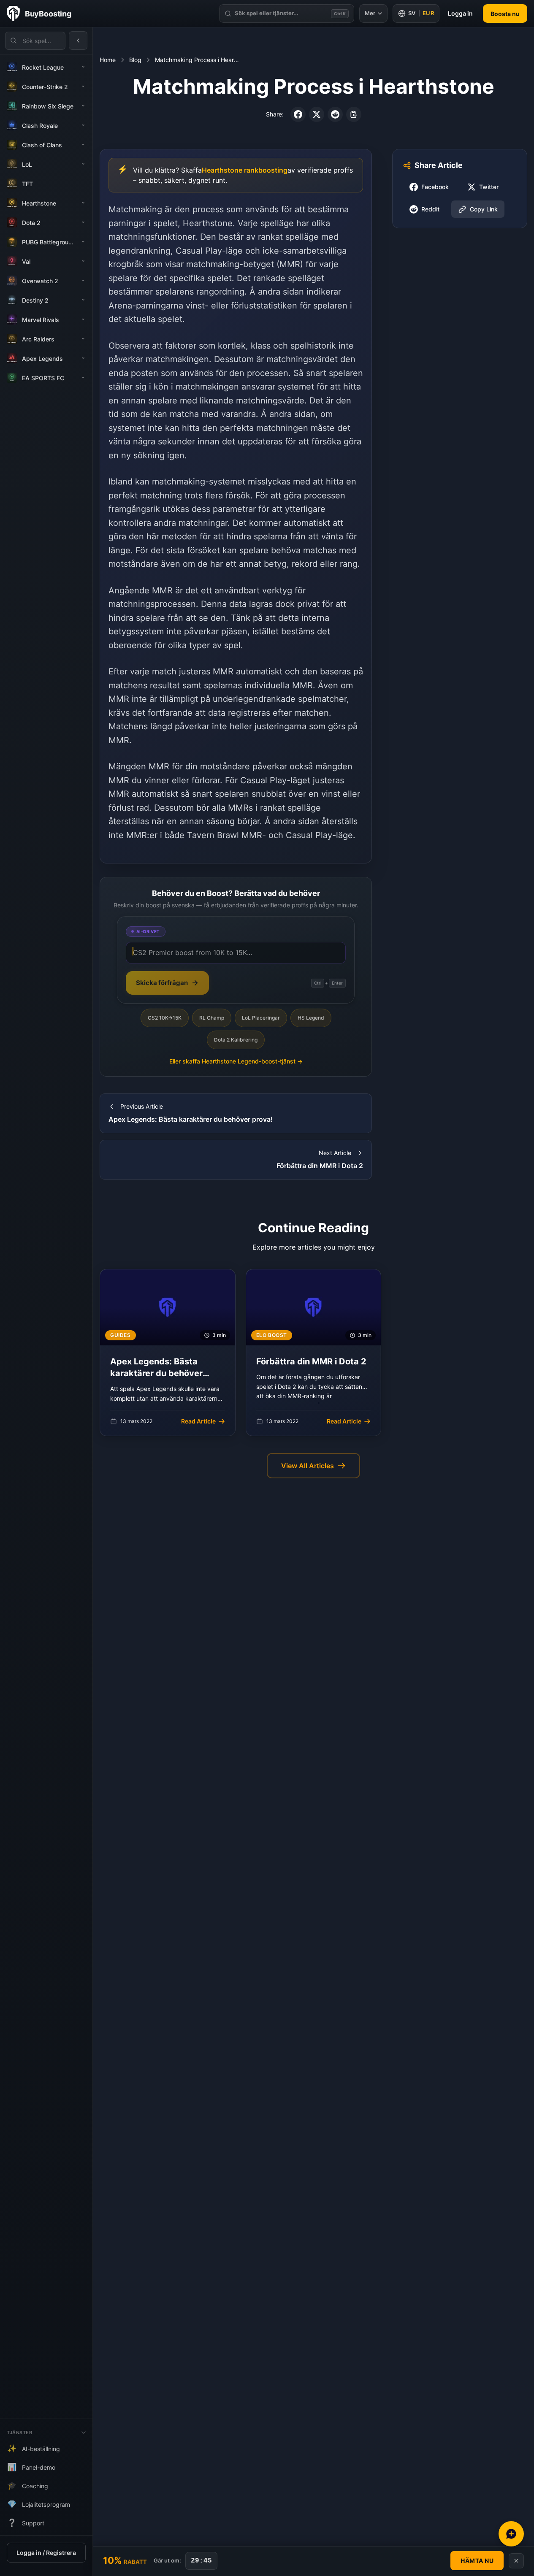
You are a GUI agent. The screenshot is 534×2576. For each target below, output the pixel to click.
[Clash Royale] (83, 125)
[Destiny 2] (83, 300)
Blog (135, 60)
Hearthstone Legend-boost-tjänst (236, 1061)
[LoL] (83, 164)
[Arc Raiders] (83, 339)
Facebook (435, 187)
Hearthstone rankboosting (245, 170)
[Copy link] (354, 114)
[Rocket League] (83, 67)
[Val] (83, 261)
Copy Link (484, 209)
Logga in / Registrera (46, 2553)
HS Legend (311, 1018)
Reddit (430, 209)
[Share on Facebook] (298, 114)
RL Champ (212, 1018)
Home (108, 60)
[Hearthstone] (83, 203)
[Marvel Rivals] (83, 319)
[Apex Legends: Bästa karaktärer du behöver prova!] (168, 1353)
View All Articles (308, 1466)
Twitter (489, 187)
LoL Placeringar (261, 1018)
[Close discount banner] (516, 2561)
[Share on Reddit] (335, 114)
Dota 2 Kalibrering (236, 1040)
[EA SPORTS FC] (83, 378)
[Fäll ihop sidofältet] (78, 41)
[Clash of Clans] (83, 145)
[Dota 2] (83, 222)
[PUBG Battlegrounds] (83, 242)
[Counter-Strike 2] (83, 87)
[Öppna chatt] (511, 2534)
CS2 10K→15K (165, 1018)
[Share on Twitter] (317, 114)
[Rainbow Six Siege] (83, 106)
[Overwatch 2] (83, 281)
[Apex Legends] (83, 358)
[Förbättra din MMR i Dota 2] (314, 1353)
